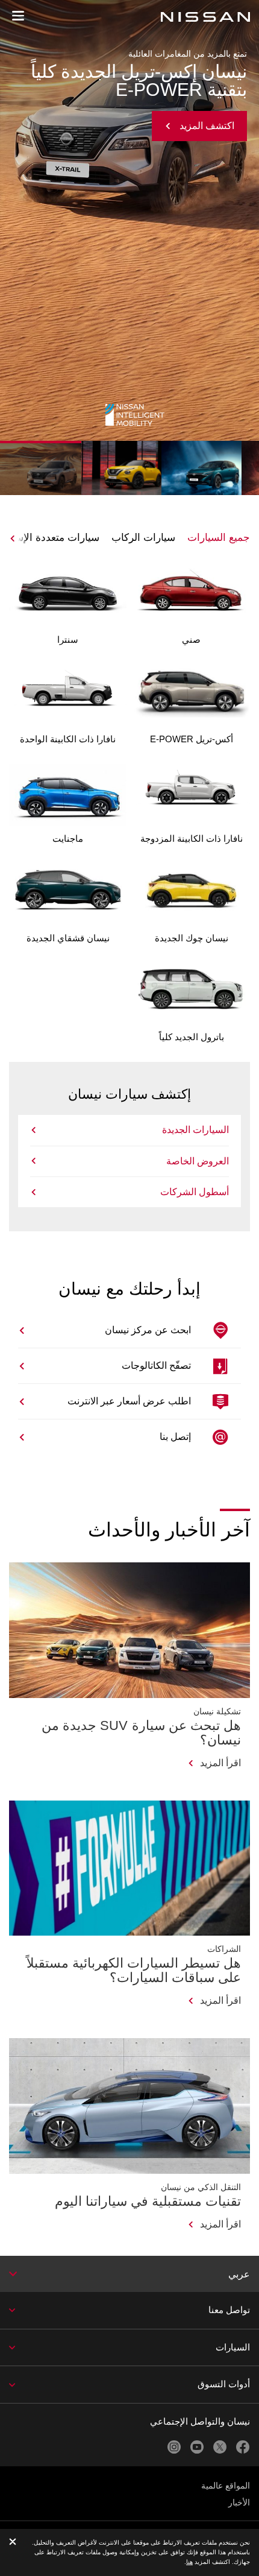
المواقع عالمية (226, 2486)
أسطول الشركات (195, 1192)
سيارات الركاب (143, 538)
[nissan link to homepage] (205, 17)
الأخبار (239, 2502)
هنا (189, 2562)
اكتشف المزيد (207, 108)
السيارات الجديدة (195, 1130)
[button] (18, 16)
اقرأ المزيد (220, 1763)
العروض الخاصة (198, 1161)
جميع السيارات (219, 538)
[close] (13, 2543)
